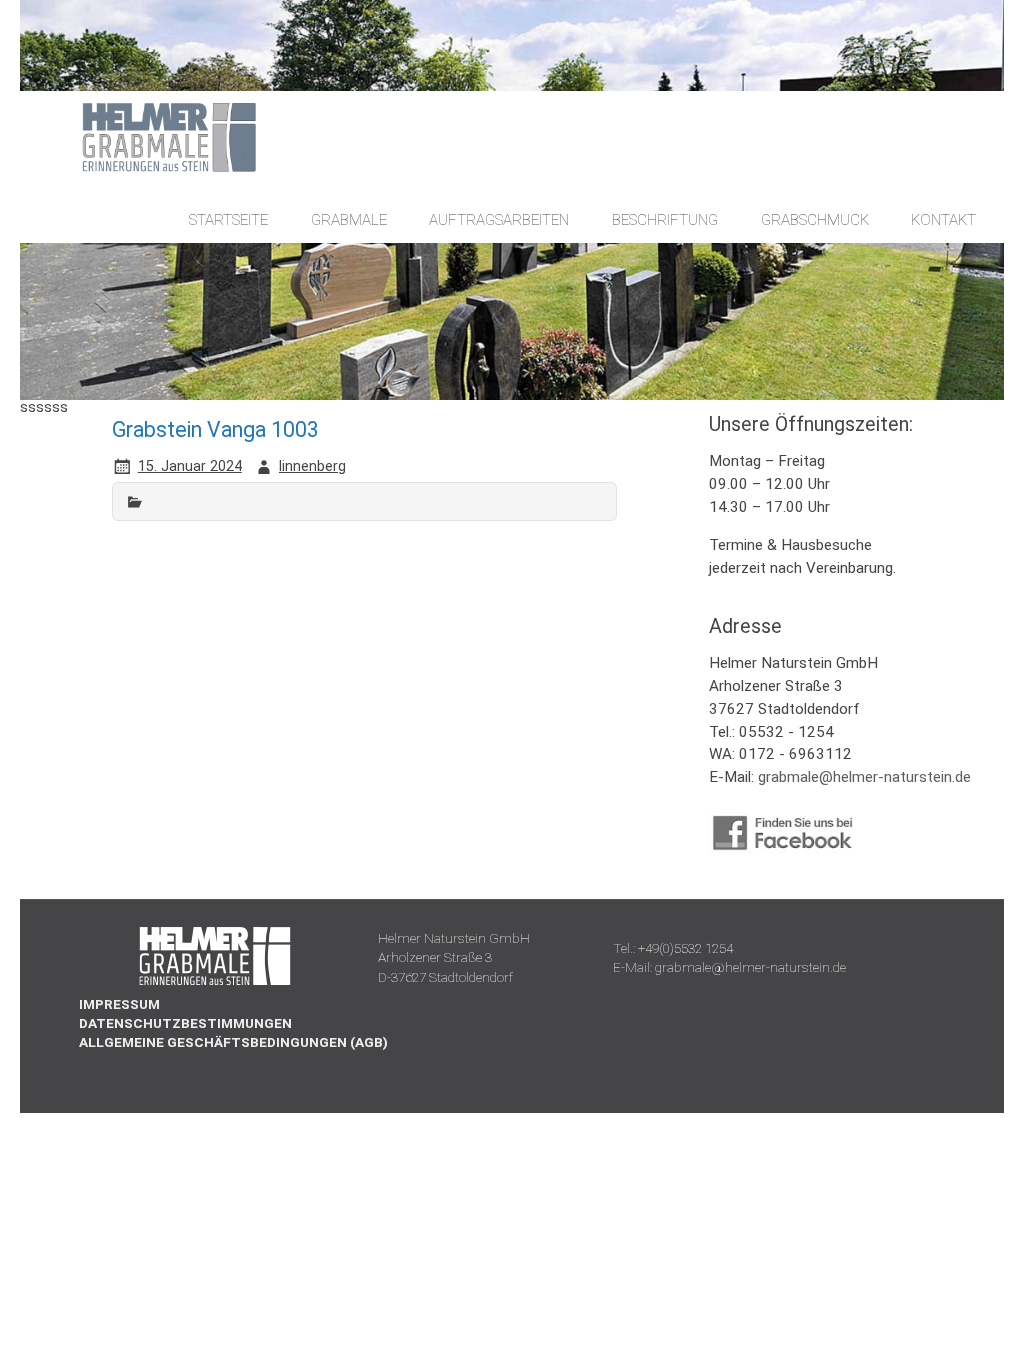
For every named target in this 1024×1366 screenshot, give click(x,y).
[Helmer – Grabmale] (150, 170)
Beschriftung (665, 220)
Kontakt (943, 220)
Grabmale (349, 220)
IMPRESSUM (119, 1004)
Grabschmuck (815, 220)
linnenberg (312, 466)
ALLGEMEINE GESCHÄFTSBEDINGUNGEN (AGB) (233, 1042)
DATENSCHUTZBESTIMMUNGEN (185, 1023)
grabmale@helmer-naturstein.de (864, 777)
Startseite (228, 220)
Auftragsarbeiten (499, 220)
